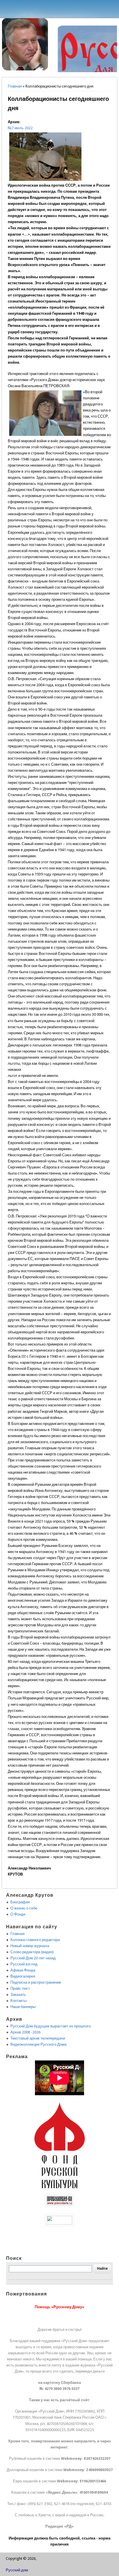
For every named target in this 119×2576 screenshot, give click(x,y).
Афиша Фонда (23, 1970)
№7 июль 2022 (20, 128)
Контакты (18, 2001)
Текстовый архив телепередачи (38, 2038)
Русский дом (17, 2570)
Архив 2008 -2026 (25, 2032)
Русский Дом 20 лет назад (33, 1958)
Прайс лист (20, 1988)
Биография (20, 1902)
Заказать (18, 1995)
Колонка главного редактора (35, 1940)
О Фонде (18, 1914)
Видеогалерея (23, 1976)
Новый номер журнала (30, 1946)
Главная (15, 86)
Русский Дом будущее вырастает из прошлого (51, 2026)
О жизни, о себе (24, 1908)
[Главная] (25, 69)
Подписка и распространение (36, 1982)
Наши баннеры (23, 2007)
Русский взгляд (24, 1964)
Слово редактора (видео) (32, 1952)
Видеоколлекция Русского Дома (38, 2044)
